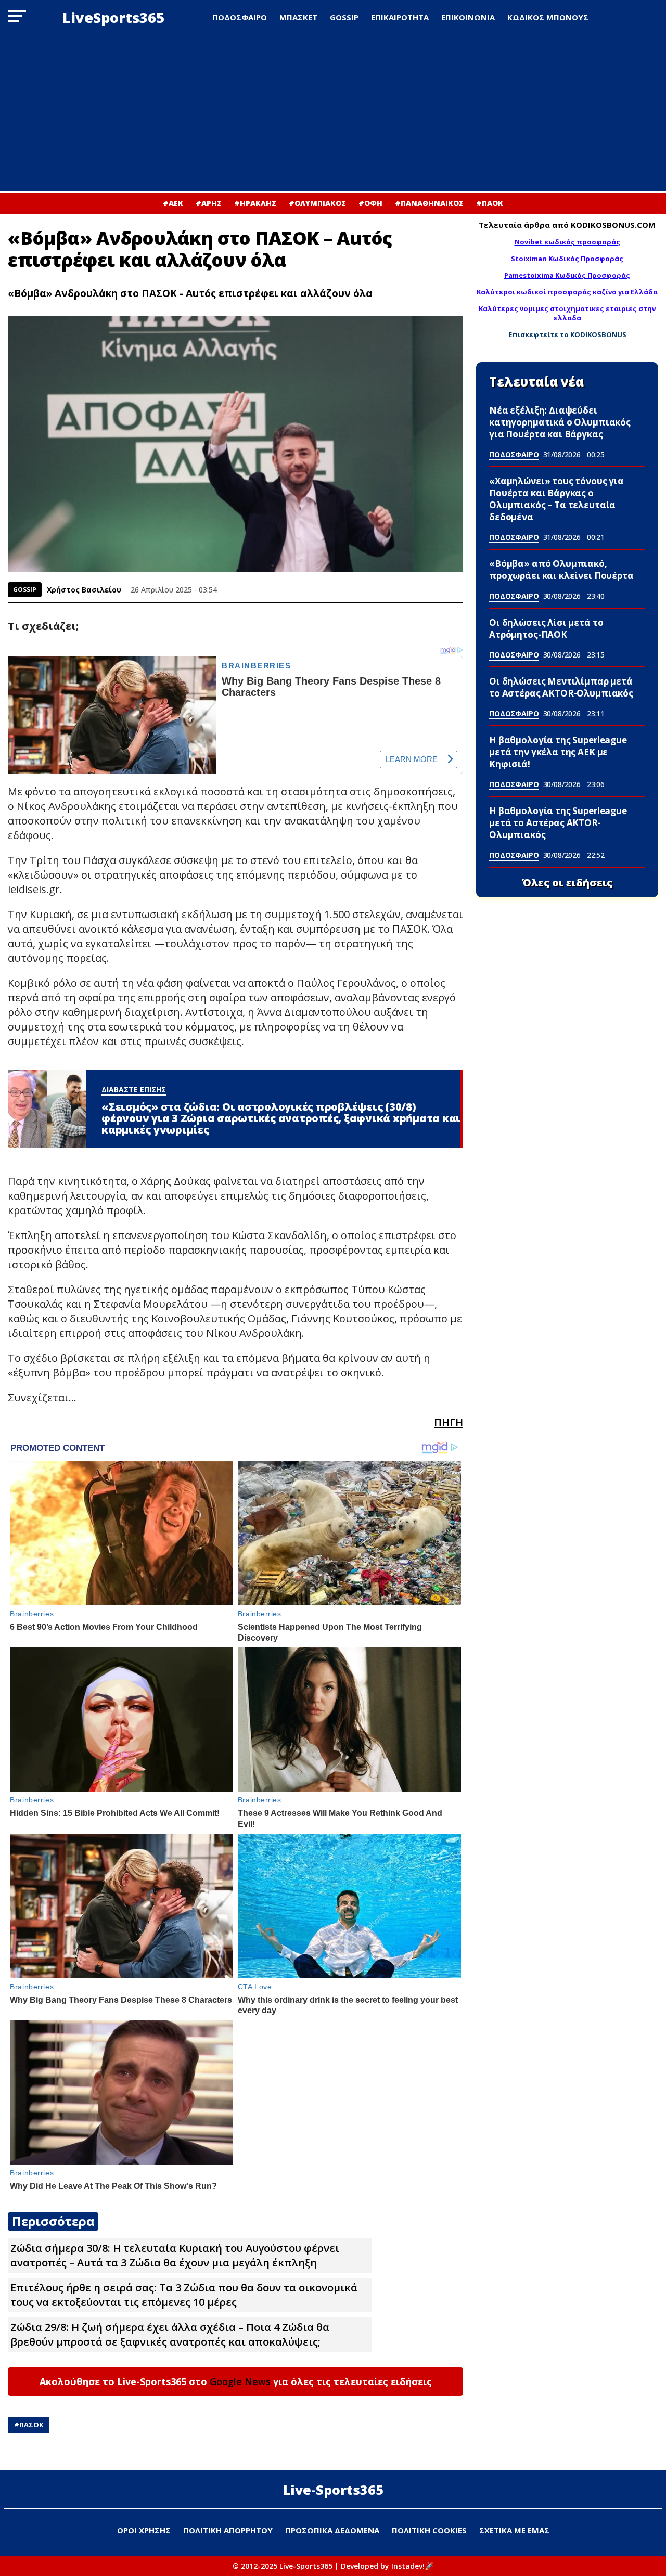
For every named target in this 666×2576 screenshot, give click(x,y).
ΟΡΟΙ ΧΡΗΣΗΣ (144, 2530)
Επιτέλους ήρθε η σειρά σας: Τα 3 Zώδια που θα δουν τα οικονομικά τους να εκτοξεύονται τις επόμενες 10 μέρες (184, 2295)
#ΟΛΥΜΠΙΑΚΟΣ (317, 203)
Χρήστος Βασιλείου (84, 590)
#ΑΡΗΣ (209, 203)
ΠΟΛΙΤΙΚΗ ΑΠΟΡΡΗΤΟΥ (228, 2530)
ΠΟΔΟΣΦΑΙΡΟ (240, 17)
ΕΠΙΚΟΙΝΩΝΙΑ (468, 17)
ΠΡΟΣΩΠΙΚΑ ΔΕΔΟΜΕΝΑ (332, 2530)
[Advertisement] (333, 113)
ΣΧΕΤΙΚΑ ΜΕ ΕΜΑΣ (514, 2530)
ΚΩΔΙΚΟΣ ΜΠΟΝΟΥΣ (548, 17)
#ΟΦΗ (370, 203)
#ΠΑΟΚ (490, 203)
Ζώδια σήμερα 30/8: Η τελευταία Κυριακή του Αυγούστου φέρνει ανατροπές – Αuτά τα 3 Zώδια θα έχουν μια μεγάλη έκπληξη (175, 2255)
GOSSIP (344, 17)
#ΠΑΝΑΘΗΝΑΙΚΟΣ (429, 203)
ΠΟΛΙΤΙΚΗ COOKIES (429, 2530)
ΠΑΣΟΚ (31, 2425)
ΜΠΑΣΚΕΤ (298, 17)
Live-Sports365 (333, 2490)
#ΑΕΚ (173, 203)
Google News (240, 2381)
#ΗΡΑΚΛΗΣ (255, 203)
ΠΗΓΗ (449, 1422)
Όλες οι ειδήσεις (567, 883)
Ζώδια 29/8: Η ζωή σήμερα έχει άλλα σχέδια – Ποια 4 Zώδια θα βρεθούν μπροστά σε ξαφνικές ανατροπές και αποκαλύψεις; (170, 2334)
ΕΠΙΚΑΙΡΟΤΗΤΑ (400, 17)
